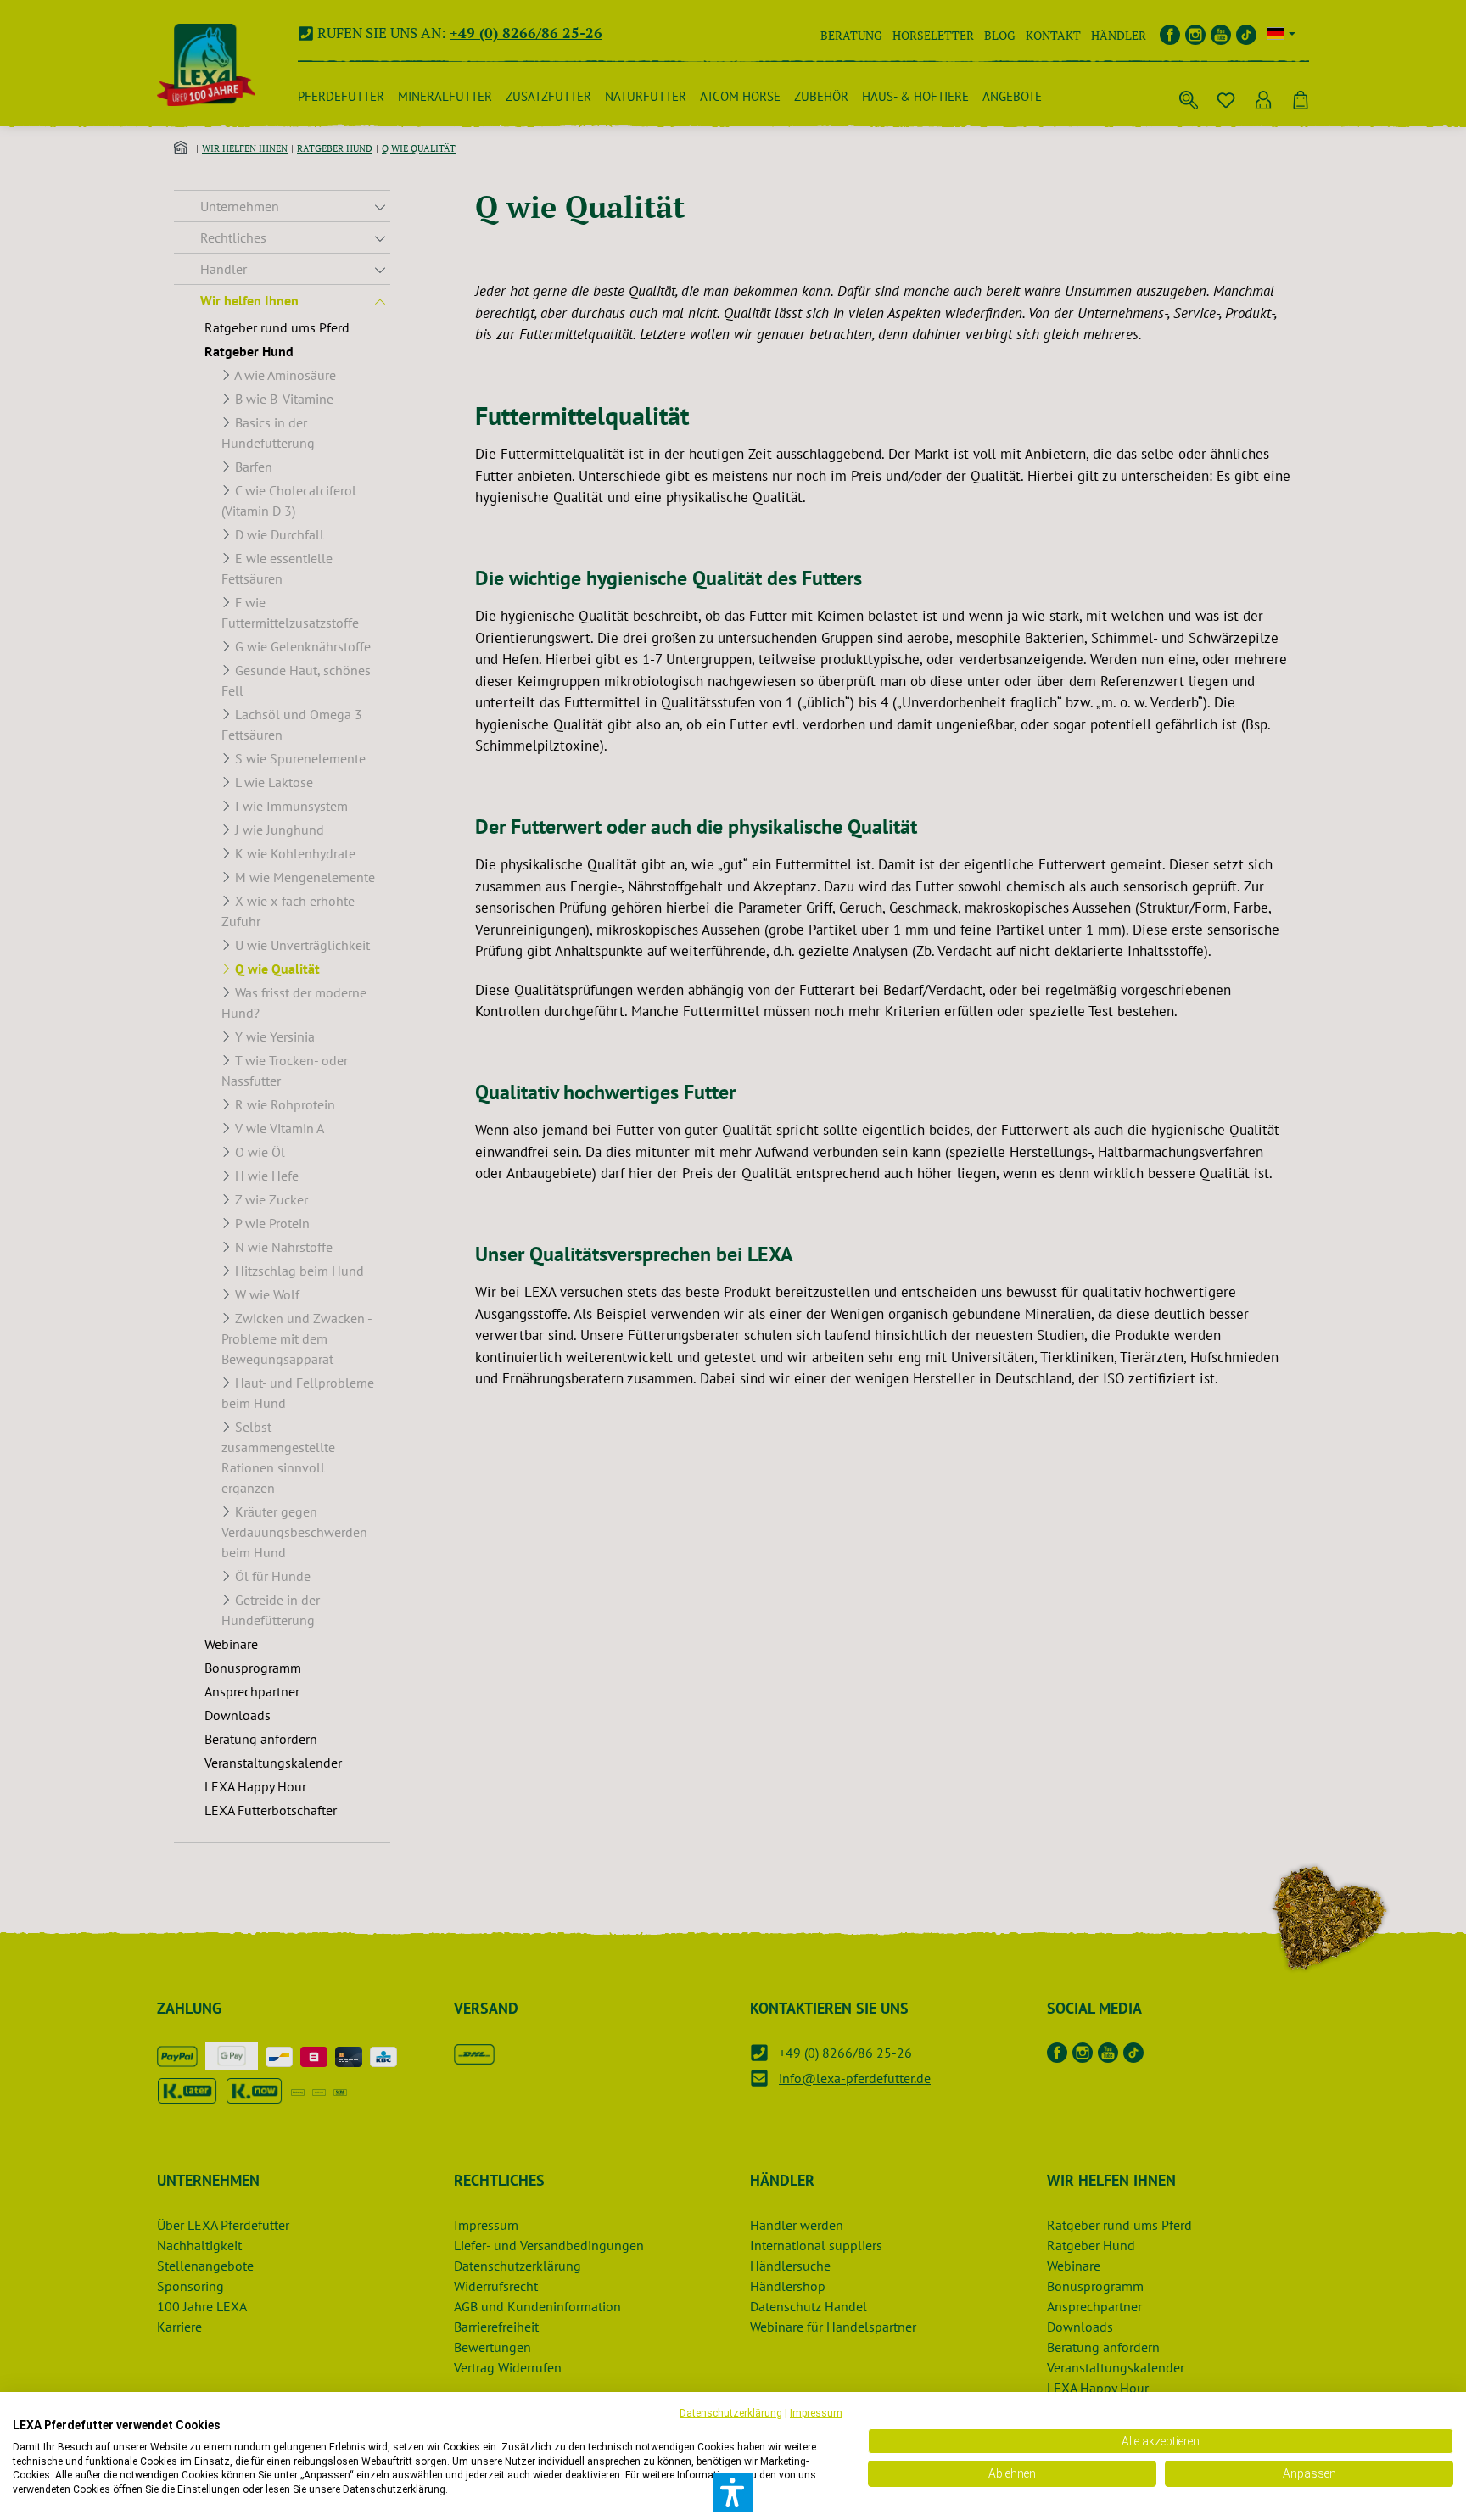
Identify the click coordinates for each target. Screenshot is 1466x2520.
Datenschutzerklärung (731, 2413)
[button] (733, 2492)
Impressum (816, 2413)
